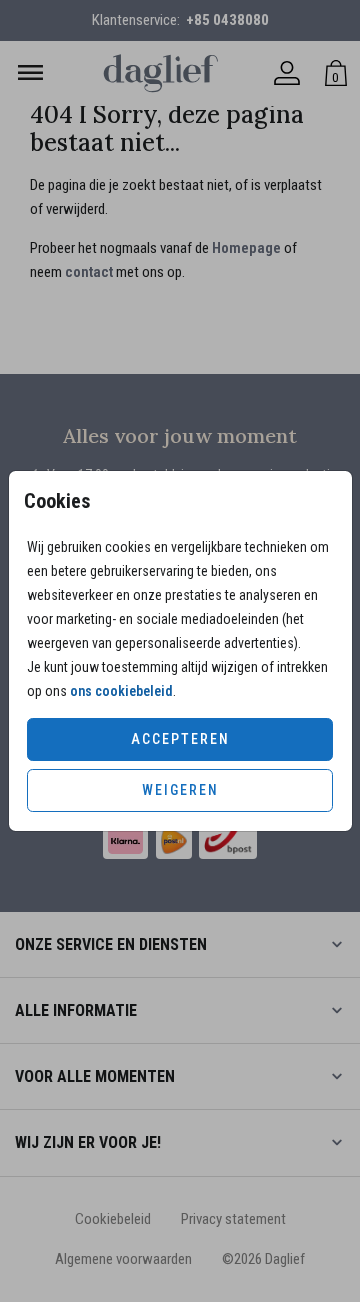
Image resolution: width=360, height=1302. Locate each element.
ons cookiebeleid (121, 691)
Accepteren (180, 739)
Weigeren (180, 790)
